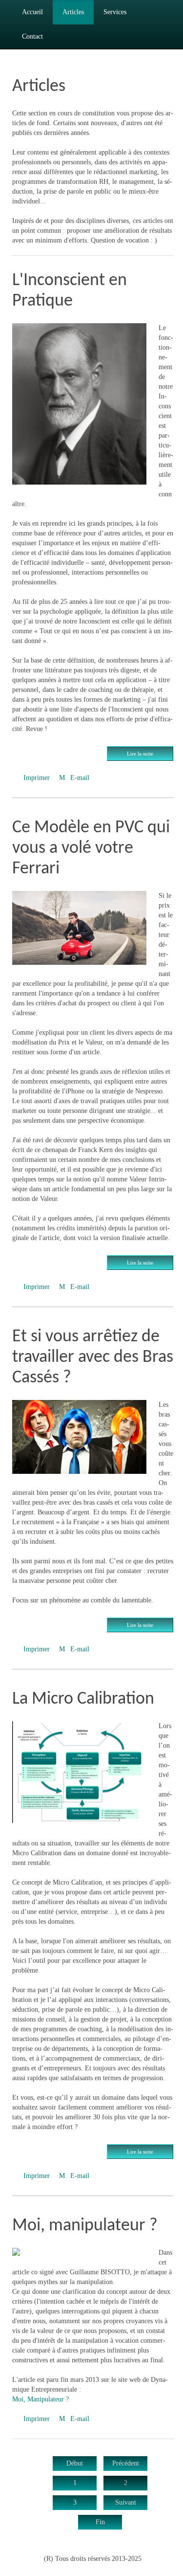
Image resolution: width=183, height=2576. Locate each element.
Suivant (126, 2502)
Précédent (126, 2463)
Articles (73, 12)
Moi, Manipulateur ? (41, 2399)
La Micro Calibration (83, 1699)
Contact (32, 36)
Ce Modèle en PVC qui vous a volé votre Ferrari (91, 848)
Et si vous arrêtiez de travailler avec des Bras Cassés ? (93, 1357)
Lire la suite (140, 754)
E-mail (79, 778)
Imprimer (37, 778)
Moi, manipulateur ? (85, 2226)
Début (75, 2463)
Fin (100, 2522)
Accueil (32, 12)
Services (115, 12)
